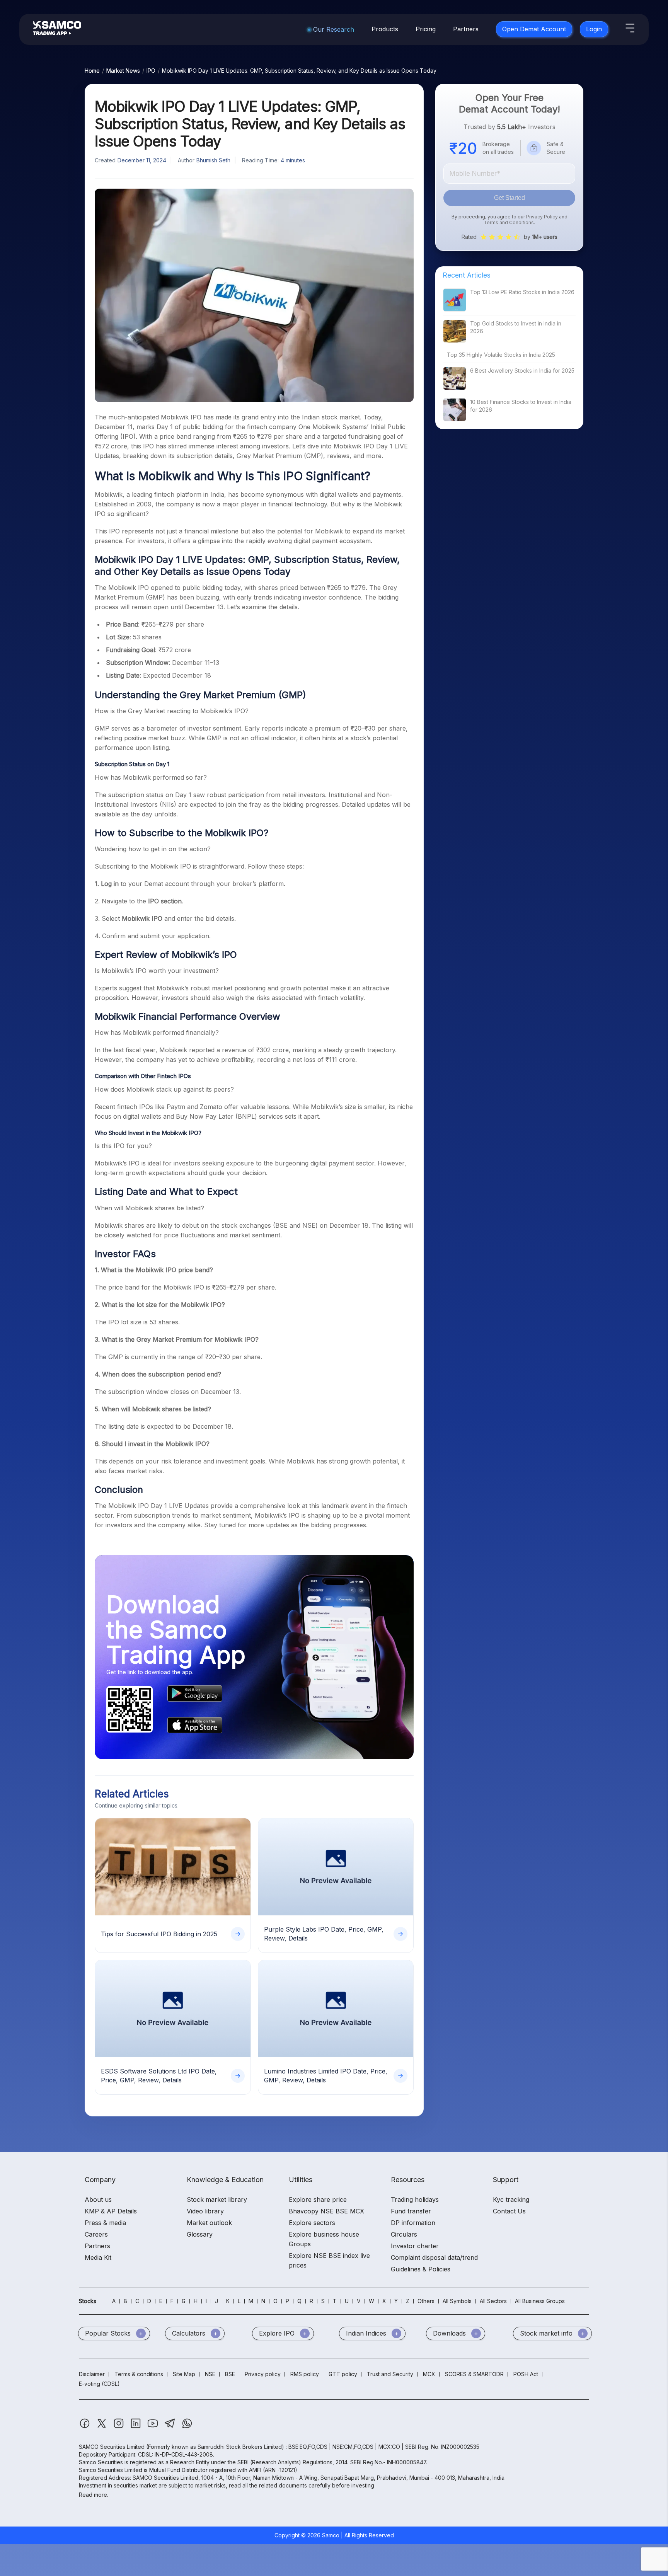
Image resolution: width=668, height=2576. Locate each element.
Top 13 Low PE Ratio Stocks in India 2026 (522, 292)
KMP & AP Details (111, 2211)
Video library (205, 2211)
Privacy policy (263, 2374)
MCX (429, 2374)
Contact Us (509, 2211)
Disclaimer (92, 2374)
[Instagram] (119, 2427)
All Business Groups (540, 2301)
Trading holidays (415, 2199)
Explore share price (318, 2199)
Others (426, 2301)
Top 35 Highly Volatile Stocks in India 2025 (501, 355)
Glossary (200, 2234)
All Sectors (493, 2301)
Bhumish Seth (213, 160)
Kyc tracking (511, 2199)
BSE (230, 2374)
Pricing (426, 29)
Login (594, 29)
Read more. (94, 2495)
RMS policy (305, 2374)
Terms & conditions (139, 2374)
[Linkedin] (136, 2427)
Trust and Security (390, 2374)
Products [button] (385, 29)
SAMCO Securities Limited (112, 2447)
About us (98, 2199)
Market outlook (209, 2223)
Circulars (404, 2234)
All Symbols (457, 2301)
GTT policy (343, 2374)
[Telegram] (171, 2427)
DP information (413, 2223)
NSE (210, 2374)
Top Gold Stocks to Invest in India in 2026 (516, 327)
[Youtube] (153, 2427)
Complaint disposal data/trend (434, 2257)
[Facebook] (85, 2427)
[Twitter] (102, 2427)
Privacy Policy (542, 217)
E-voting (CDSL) (99, 2384)
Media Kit (98, 2257)
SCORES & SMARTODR (474, 2374)
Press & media (105, 2223)
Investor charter (415, 2246)
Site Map (184, 2374)
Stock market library (217, 2199)
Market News (123, 71)
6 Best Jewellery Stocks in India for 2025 (522, 371)
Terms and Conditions (509, 222)
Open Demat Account (534, 29)
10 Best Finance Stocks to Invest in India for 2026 (521, 406)
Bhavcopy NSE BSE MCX (326, 2211)
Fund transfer (411, 2211)
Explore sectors (312, 2223)
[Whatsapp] (187, 2427)
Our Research (334, 29)
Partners (466, 29)
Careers (96, 2234)
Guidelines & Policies (421, 2269)
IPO (151, 71)
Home (92, 71)
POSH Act (526, 2374)
